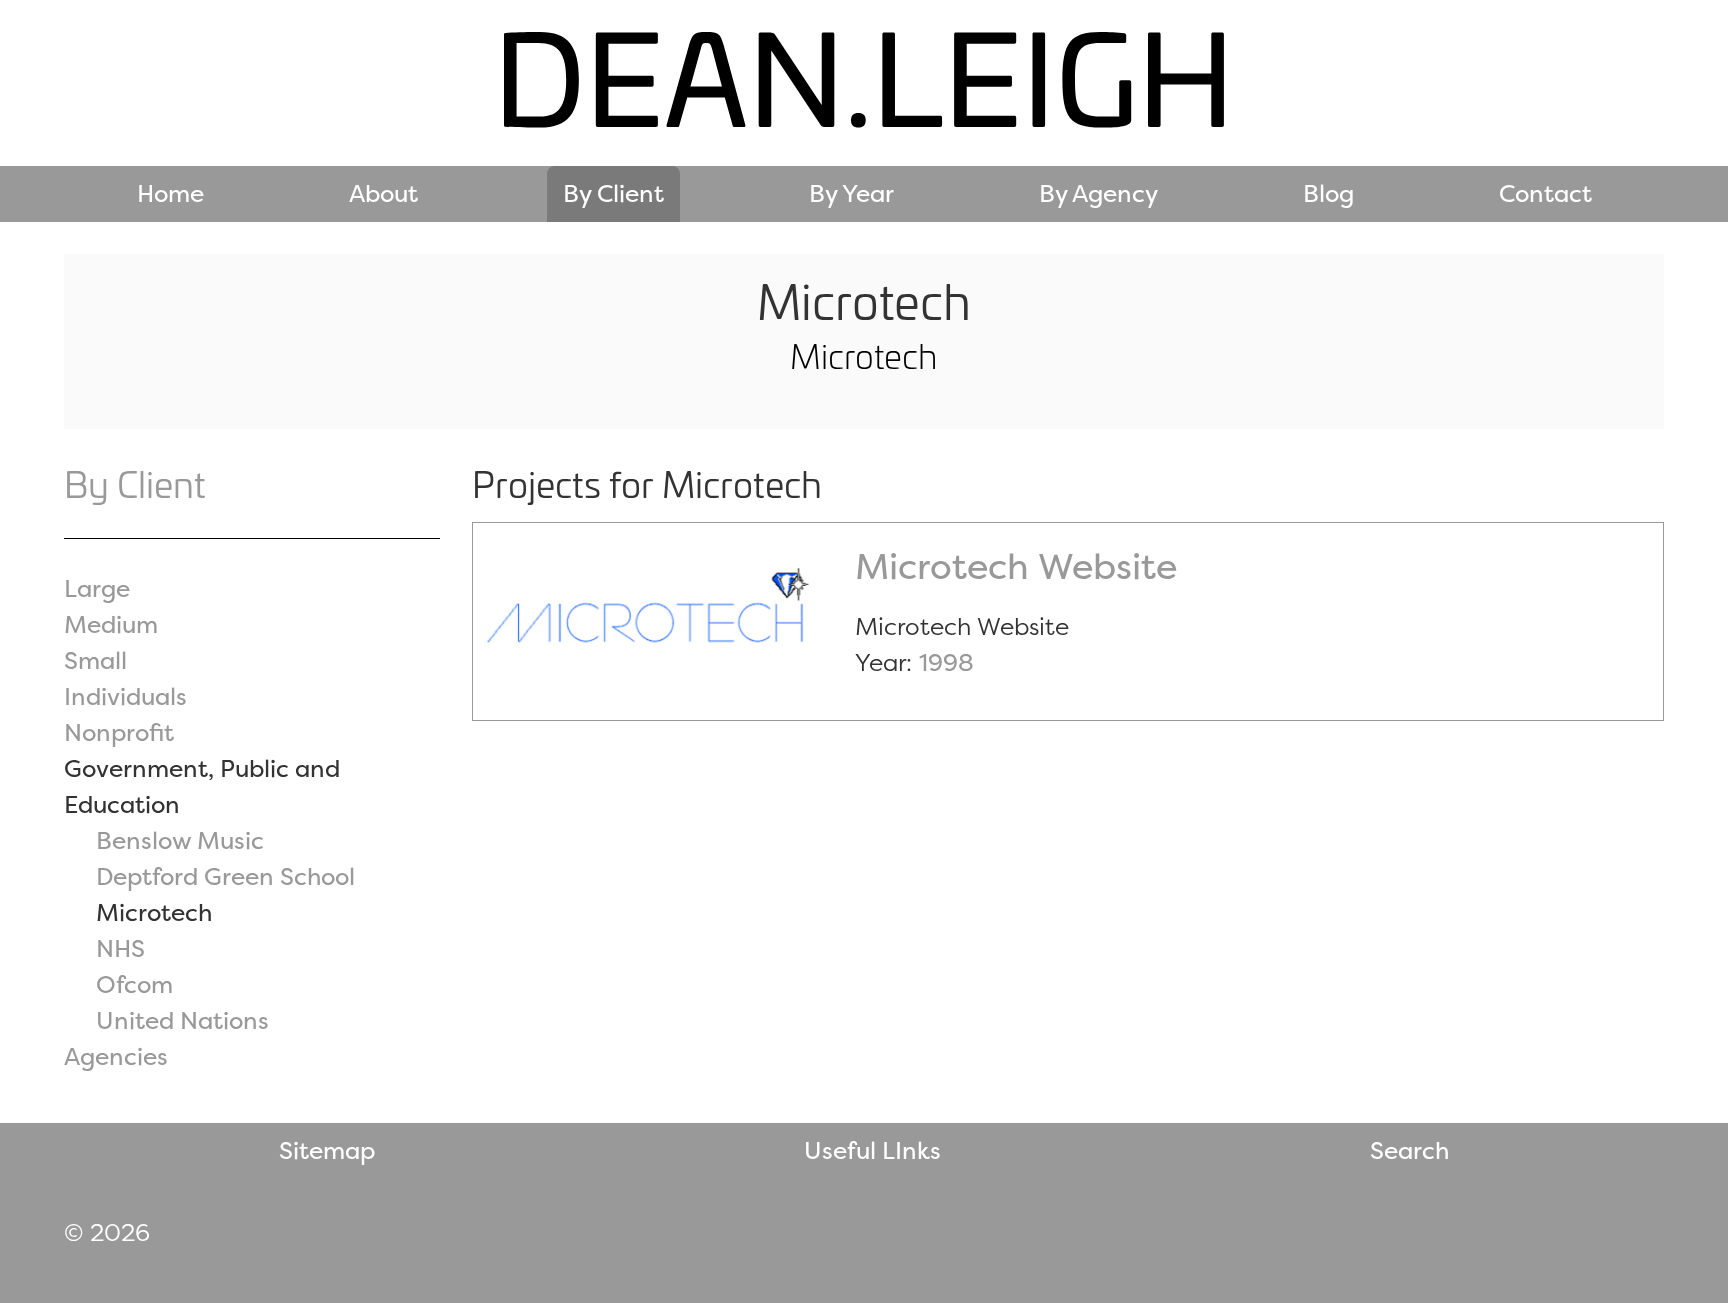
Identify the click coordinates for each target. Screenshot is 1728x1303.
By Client (613, 193)
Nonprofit (119, 732)
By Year (851, 193)
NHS (120, 948)
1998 (946, 662)
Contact (1545, 193)
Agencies (116, 1056)
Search (1409, 1150)
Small (95, 660)
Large (97, 588)
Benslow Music (180, 840)
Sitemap (327, 1150)
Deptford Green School (225, 876)
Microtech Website (1016, 566)
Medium (111, 624)
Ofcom (134, 984)
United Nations (182, 1020)
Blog (1328, 193)
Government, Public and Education (202, 786)
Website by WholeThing (1420, 1232)
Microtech (154, 912)
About (383, 193)
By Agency (1098, 193)
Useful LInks (872, 1150)
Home (170, 193)
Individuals (125, 696)
